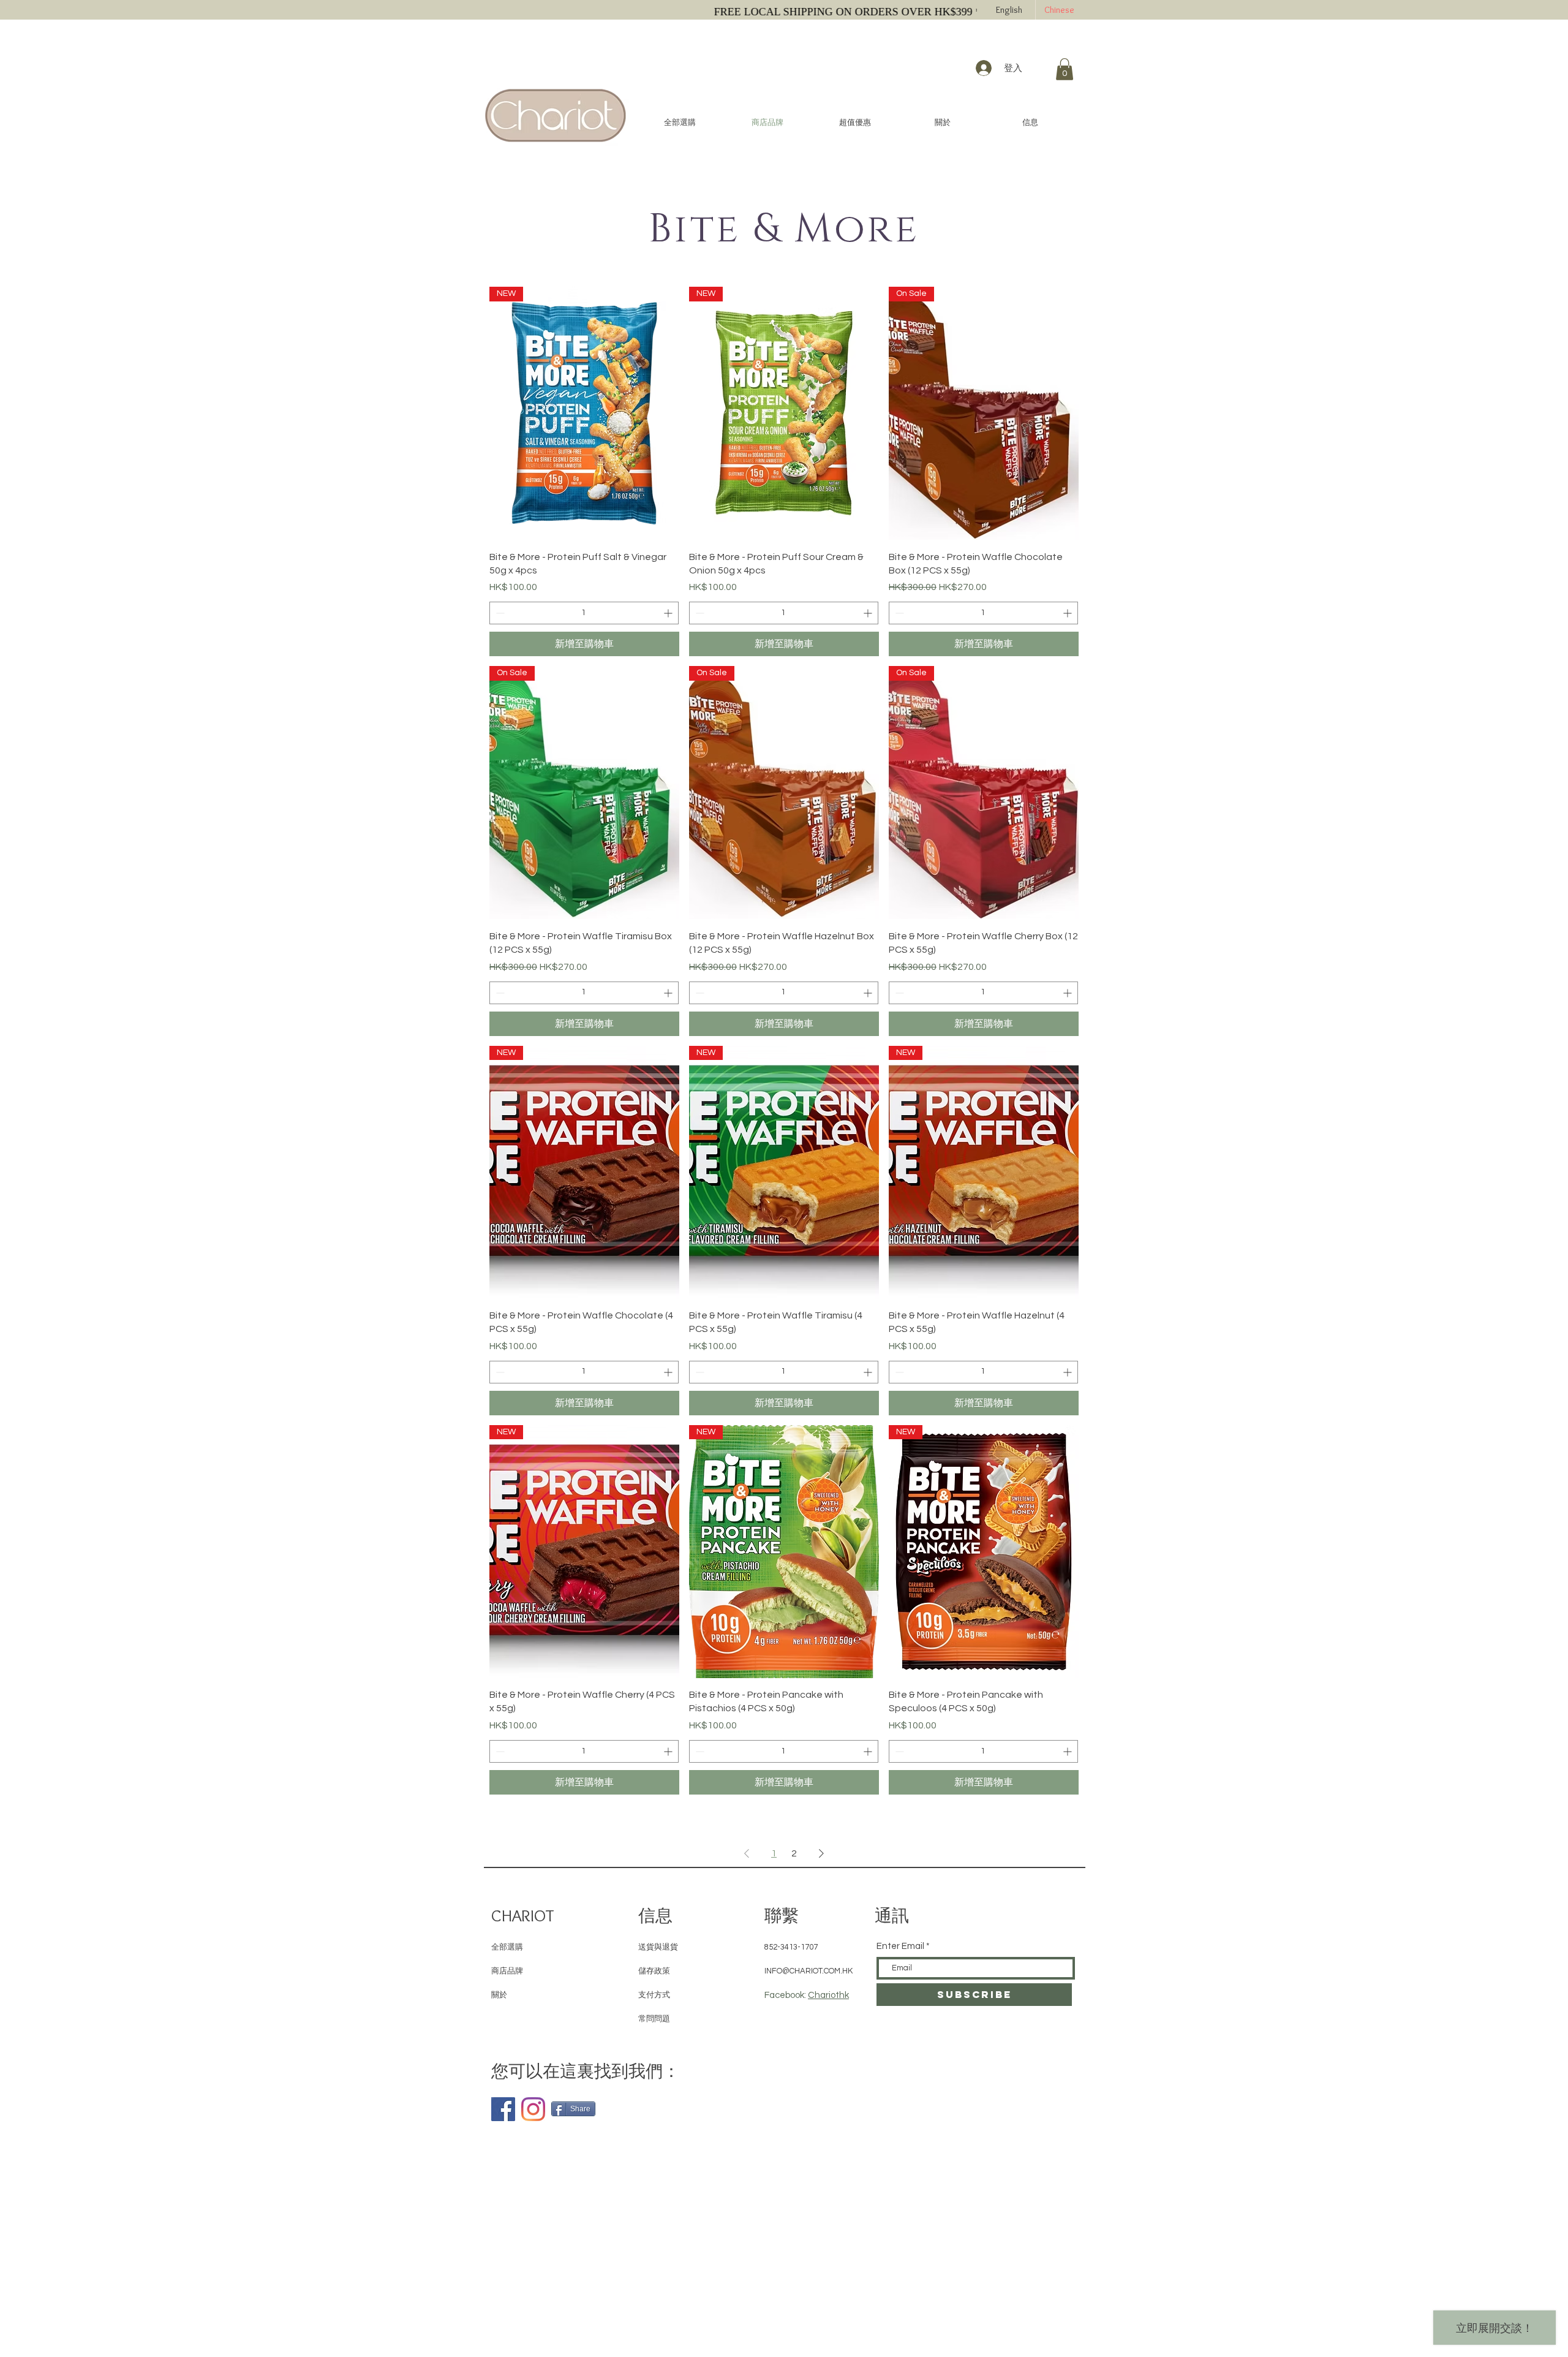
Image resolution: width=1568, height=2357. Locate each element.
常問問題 (654, 2019)
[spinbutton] (584, 613)
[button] (1065, 69)
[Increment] (669, 613)
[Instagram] (533, 2109)
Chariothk (828, 1995)
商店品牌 (507, 1971)
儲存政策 (654, 1971)
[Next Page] (821, 1853)
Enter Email (900, 1946)
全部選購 (507, 1947)
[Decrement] (499, 613)
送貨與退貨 (658, 1947)
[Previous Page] (747, 1853)
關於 (499, 1995)
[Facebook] (503, 2109)
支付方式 (654, 1995)
